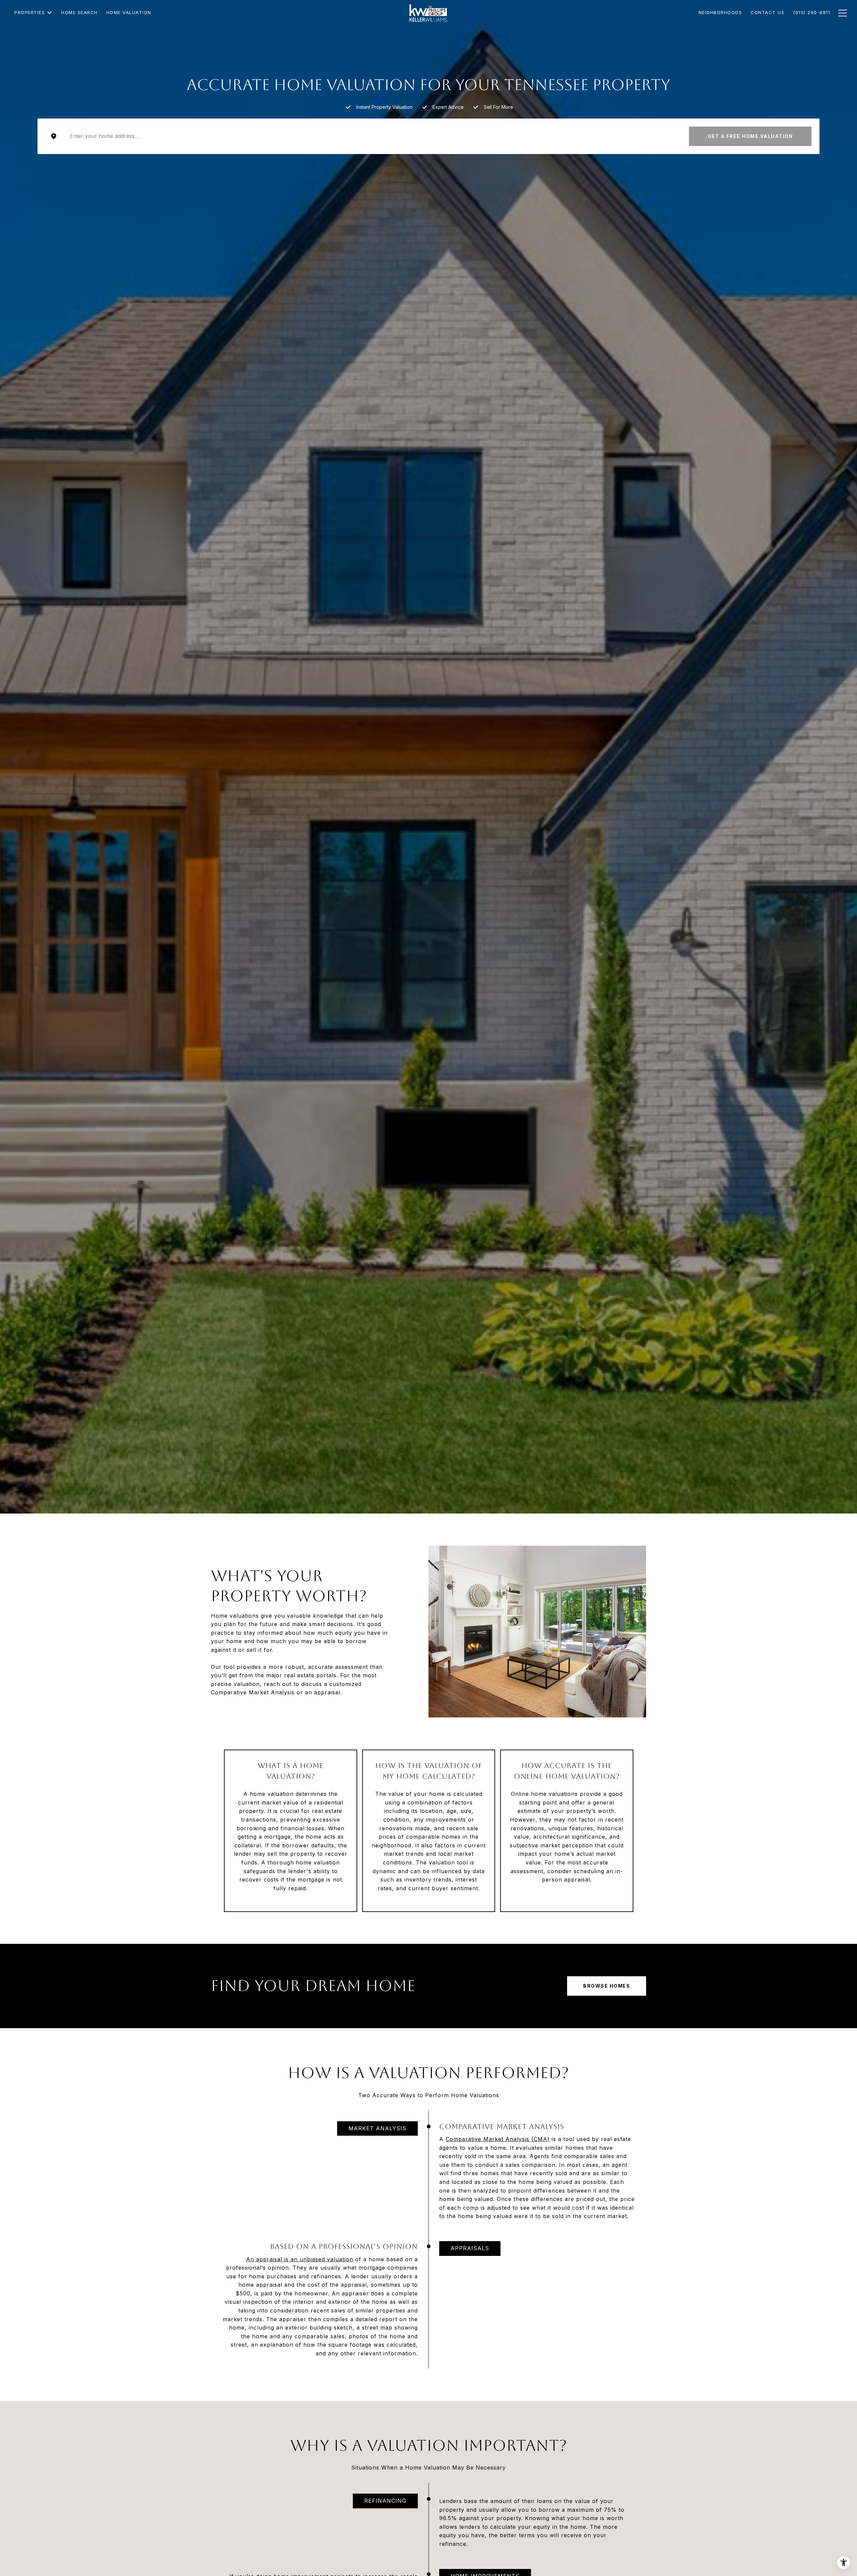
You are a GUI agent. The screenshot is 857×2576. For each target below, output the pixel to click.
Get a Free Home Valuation (750, 136)
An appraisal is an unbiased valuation (300, 2259)
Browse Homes (607, 1986)
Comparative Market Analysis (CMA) (498, 2139)
